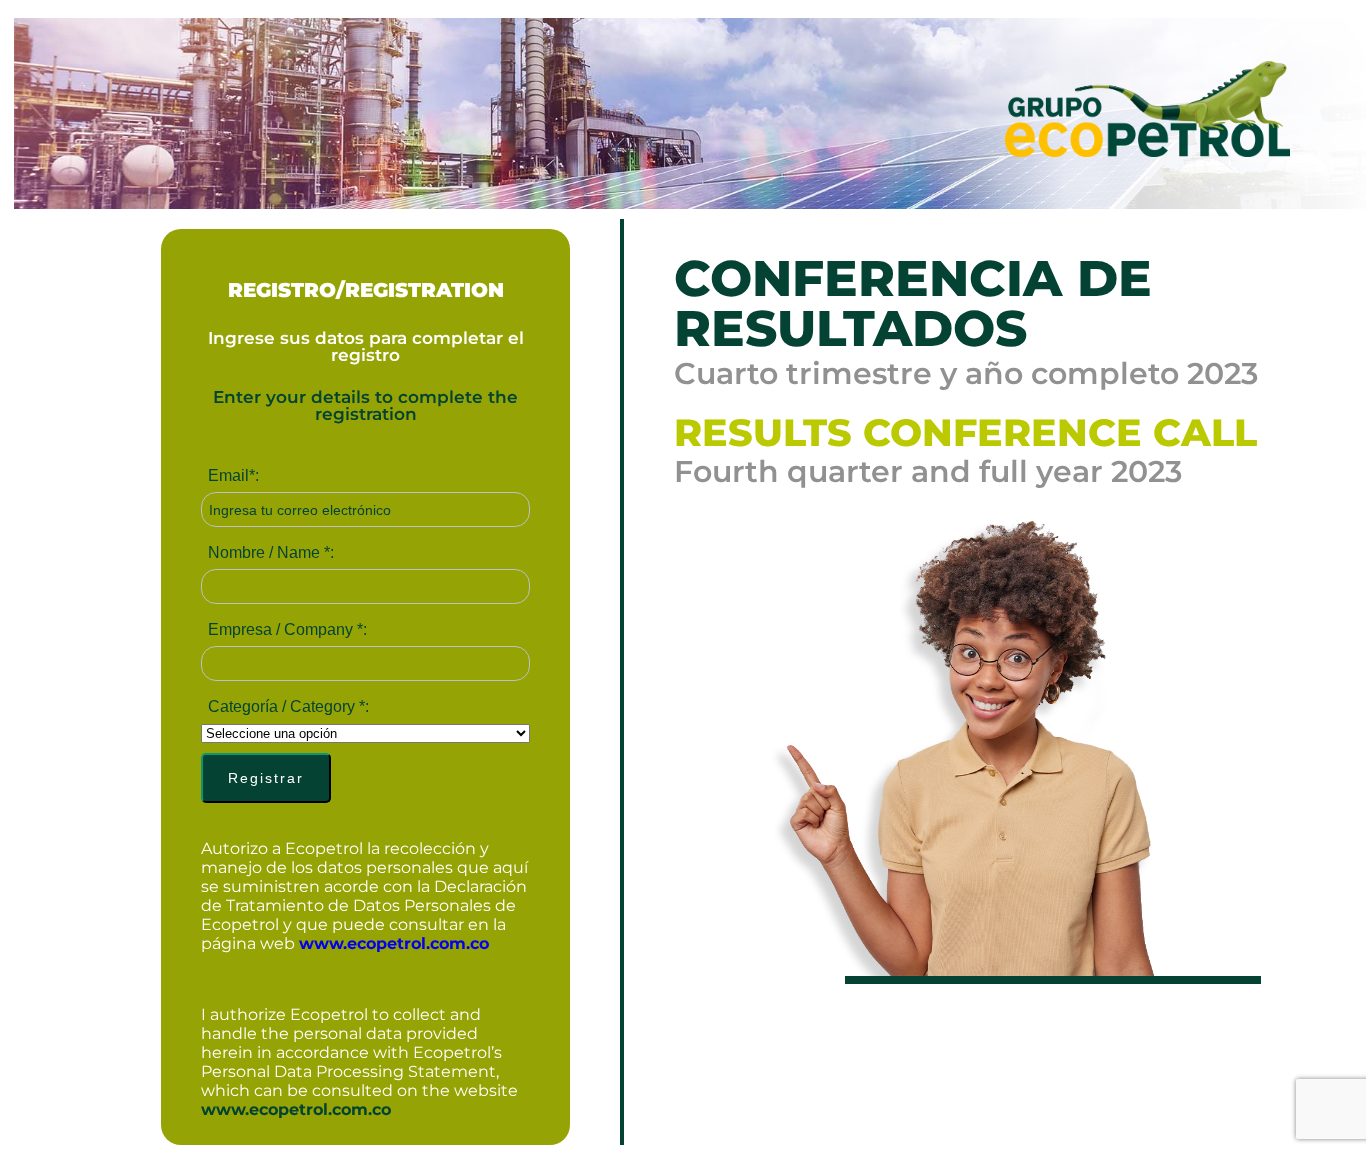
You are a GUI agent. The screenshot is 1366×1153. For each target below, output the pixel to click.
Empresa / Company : (287, 629)
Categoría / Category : (288, 706)
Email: (233, 475)
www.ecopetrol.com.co (394, 943)
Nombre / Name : (271, 552)
